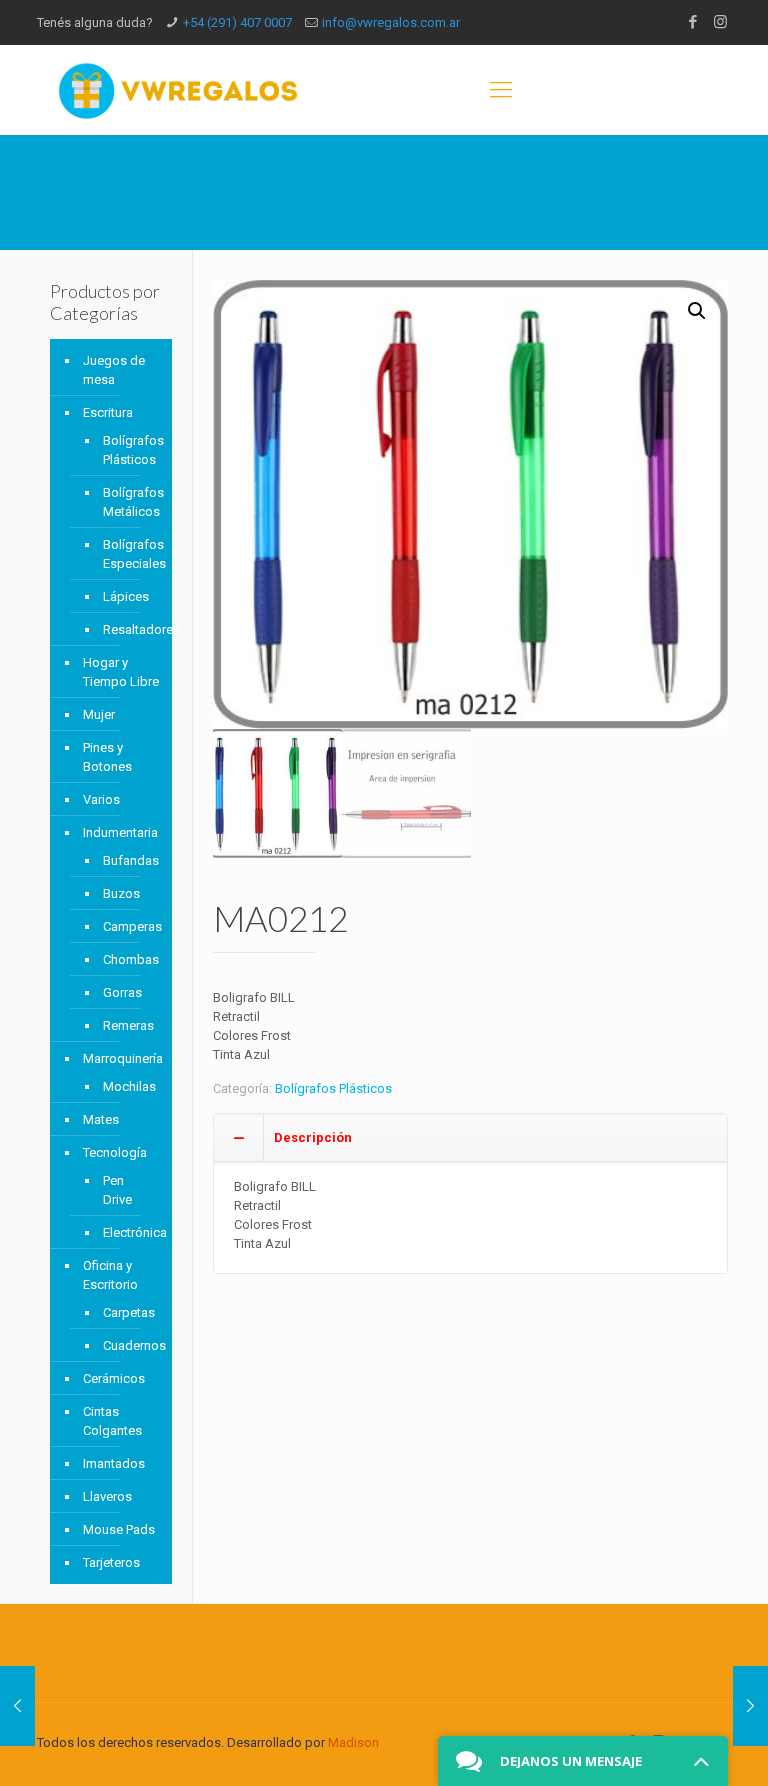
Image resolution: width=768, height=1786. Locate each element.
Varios (101, 799)
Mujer (99, 714)
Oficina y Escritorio (110, 1275)
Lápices (126, 596)
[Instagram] (720, 22)
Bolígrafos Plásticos (333, 1088)
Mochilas (127, 1086)
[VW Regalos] (178, 90)
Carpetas (127, 1312)
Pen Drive (117, 1190)
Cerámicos (114, 1378)
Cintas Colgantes (112, 1421)
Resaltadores (127, 629)
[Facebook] (693, 22)
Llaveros (107, 1496)
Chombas (127, 959)
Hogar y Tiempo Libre (121, 672)
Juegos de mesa (114, 370)
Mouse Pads (119, 1529)
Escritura (108, 412)
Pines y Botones (107, 757)
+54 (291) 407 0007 (237, 22)
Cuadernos (127, 1345)
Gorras (122, 992)
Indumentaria (120, 832)
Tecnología (115, 1152)
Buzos (121, 893)
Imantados (114, 1463)
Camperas (127, 926)
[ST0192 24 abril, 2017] (750, 1706)
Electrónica (127, 1232)
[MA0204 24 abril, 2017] (17, 1706)
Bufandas (127, 860)
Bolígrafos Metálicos (127, 502)
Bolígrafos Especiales (127, 554)
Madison (353, 1742)
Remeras (127, 1025)
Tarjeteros (111, 1562)
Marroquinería (122, 1058)
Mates (101, 1119)
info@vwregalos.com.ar (391, 22)
